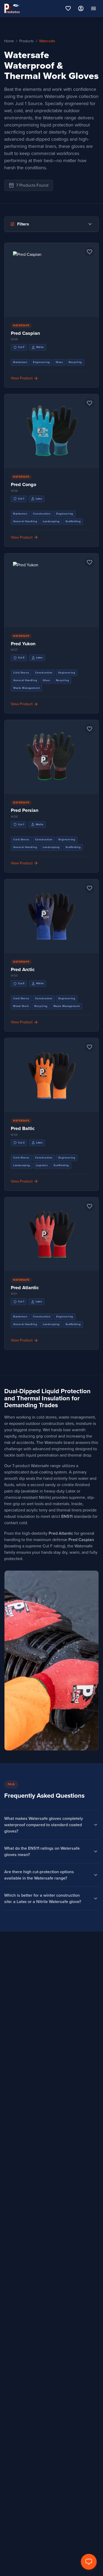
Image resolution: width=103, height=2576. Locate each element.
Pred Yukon (23, 644)
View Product (51, 285)
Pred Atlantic (25, 1288)
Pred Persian (25, 810)
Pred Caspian (25, 333)
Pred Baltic (23, 1128)
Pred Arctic (23, 969)
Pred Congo (24, 484)
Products (27, 41)
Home (9, 41)
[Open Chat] (89, 2562)
